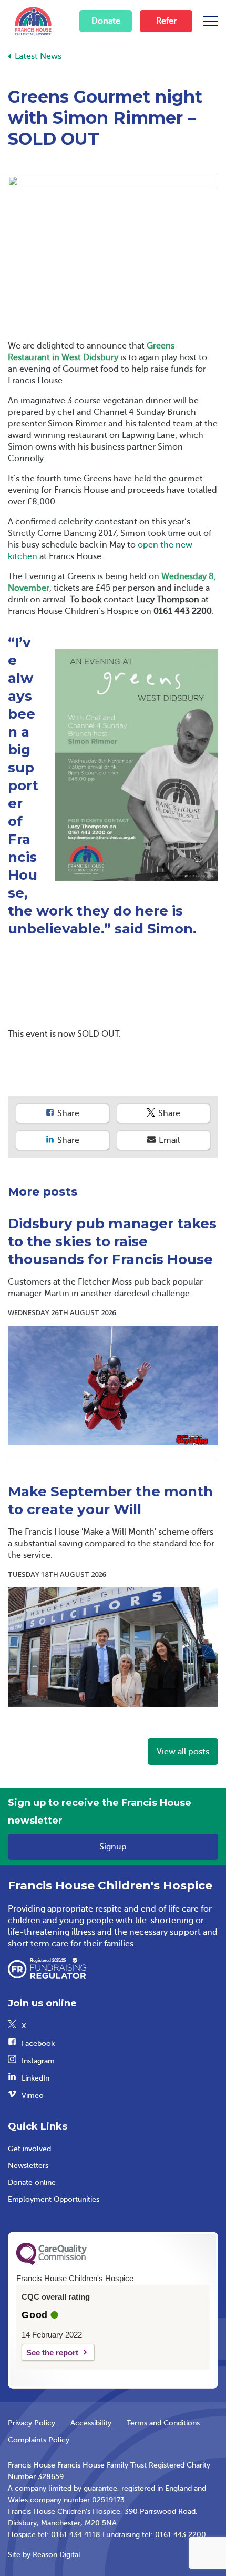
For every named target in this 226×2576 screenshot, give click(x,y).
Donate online (32, 2182)
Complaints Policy (39, 2440)
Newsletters (28, 2166)
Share (67, 1113)
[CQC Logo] (52, 2262)
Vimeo (33, 2096)
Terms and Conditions (163, 2423)
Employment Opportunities (54, 2199)
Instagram (38, 2061)
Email (168, 1140)
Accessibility (91, 2423)
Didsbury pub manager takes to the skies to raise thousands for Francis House (112, 1241)
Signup (113, 1847)
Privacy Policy (32, 2423)
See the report (52, 2353)
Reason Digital (56, 2555)
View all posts (183, 1752)
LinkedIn (35, 2078)
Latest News (38, 56)
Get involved (29, 2149)
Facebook (38, 2043)
